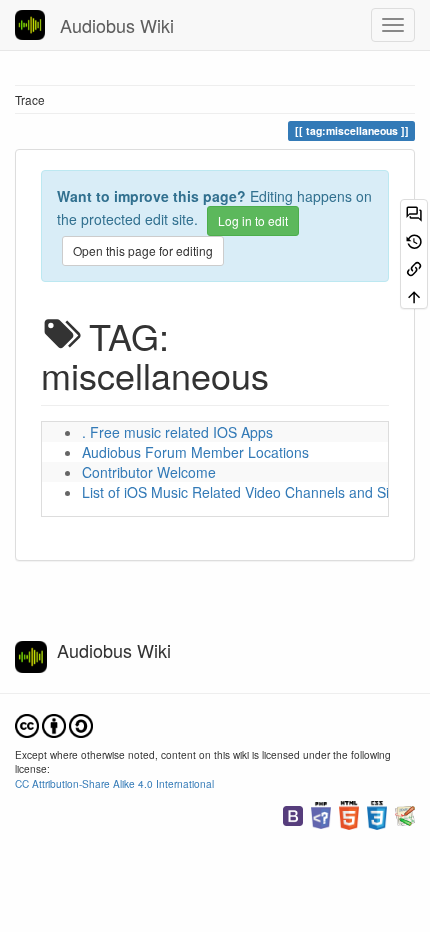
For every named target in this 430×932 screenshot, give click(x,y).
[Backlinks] (414, 267)
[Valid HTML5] (349, 813)
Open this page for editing (143, 250)
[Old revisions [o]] (414, 239)
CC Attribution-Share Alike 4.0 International (114, 783)
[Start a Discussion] (414, 212)
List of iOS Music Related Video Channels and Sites (245, 492)
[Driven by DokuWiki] (405, 813)
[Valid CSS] (377, 813)
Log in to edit (253, 220)
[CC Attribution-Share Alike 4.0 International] (54, 723)
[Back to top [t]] (414, 294)
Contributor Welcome (149, 472)
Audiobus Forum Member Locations (195, 452)
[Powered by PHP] (321, 813)
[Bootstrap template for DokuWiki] (293, 813)
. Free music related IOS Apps (177, 432)
